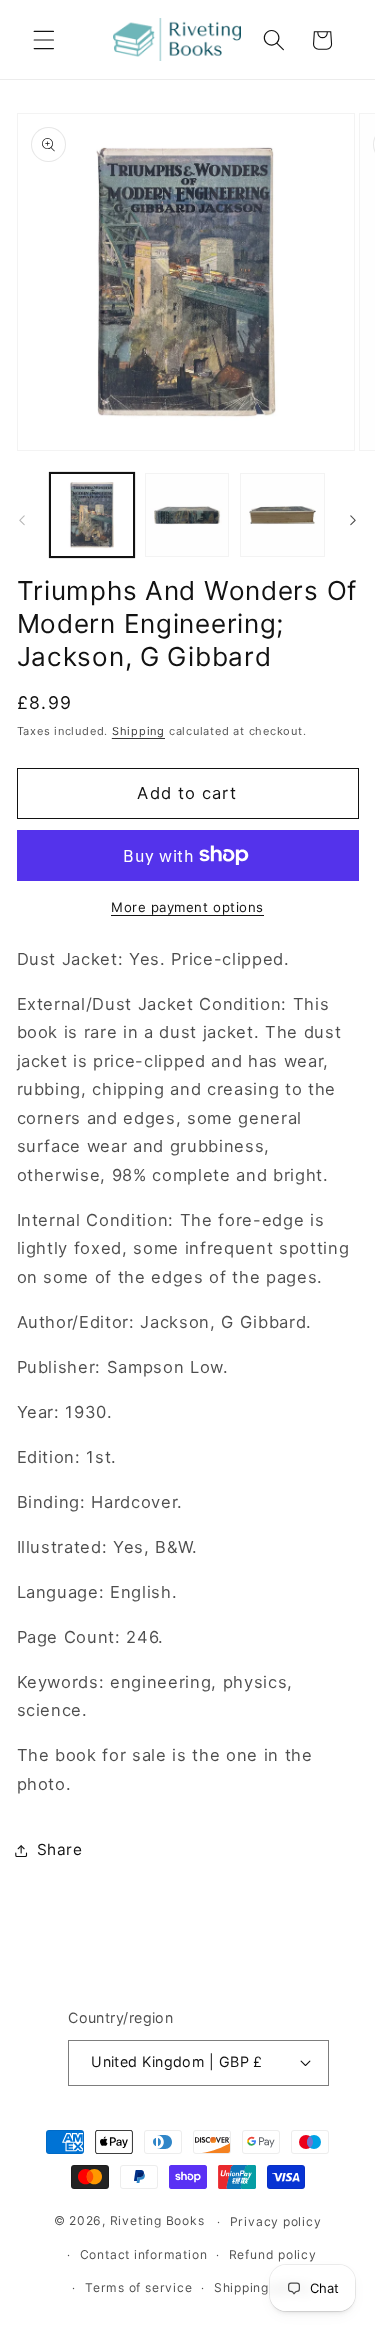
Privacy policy (276, 2221)
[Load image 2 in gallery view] (187, 515)
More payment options (187, 907)
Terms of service (138, 2287)
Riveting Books (157, 2221)
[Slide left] (22, 521)
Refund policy (273, 2254)
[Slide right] (353, 521)
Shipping (138, 731)
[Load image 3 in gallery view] (282, 515)
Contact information (144, 2254)
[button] (44, 40)
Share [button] (60, 1849)
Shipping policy (263, 2287)
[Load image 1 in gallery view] (92, 515)
